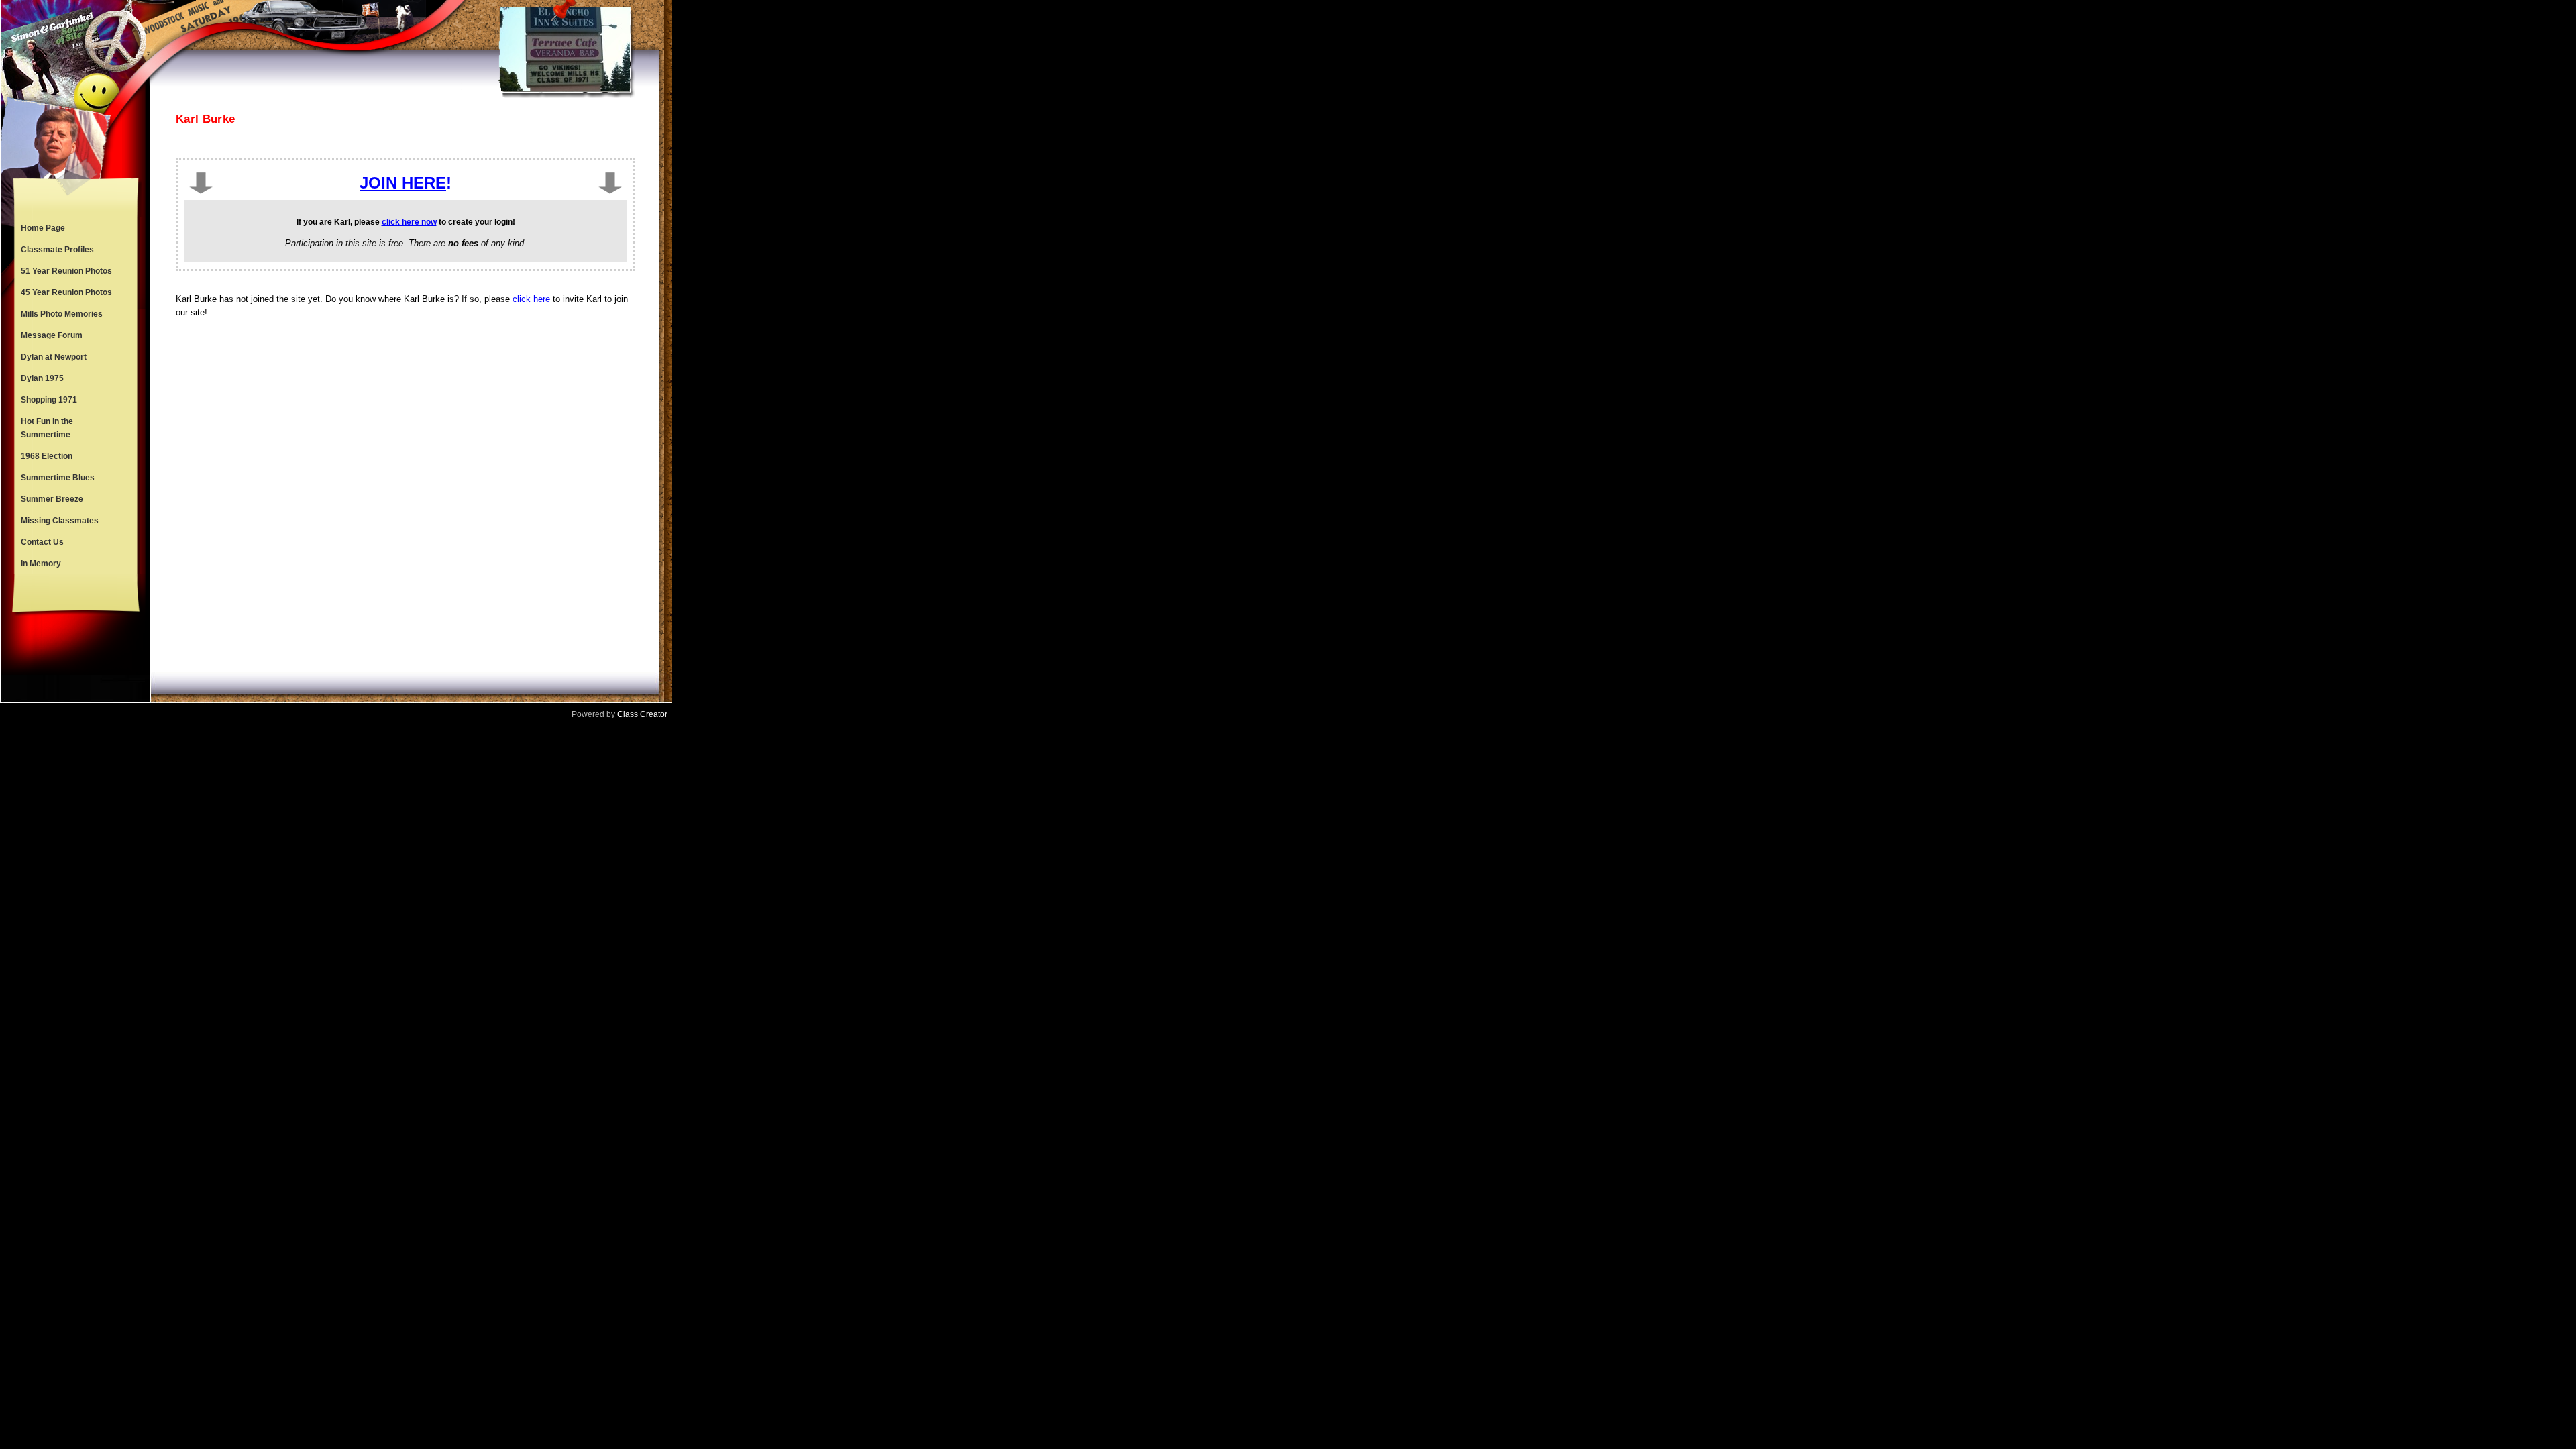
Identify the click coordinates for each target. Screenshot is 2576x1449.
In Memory (41, 563)
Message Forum (52, 335)
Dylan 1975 (42, 378)
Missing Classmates (60, 521)
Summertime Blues (58, 478)
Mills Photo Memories (62, 314)
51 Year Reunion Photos (66, 271)
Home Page (43, 228)
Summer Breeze (52, 499)
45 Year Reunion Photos (66, 292)
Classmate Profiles (57, 250)
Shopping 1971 (49, 400)
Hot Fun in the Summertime (47, 428)
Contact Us (42, 542)
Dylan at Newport (54, 357)
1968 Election (47, 456)
